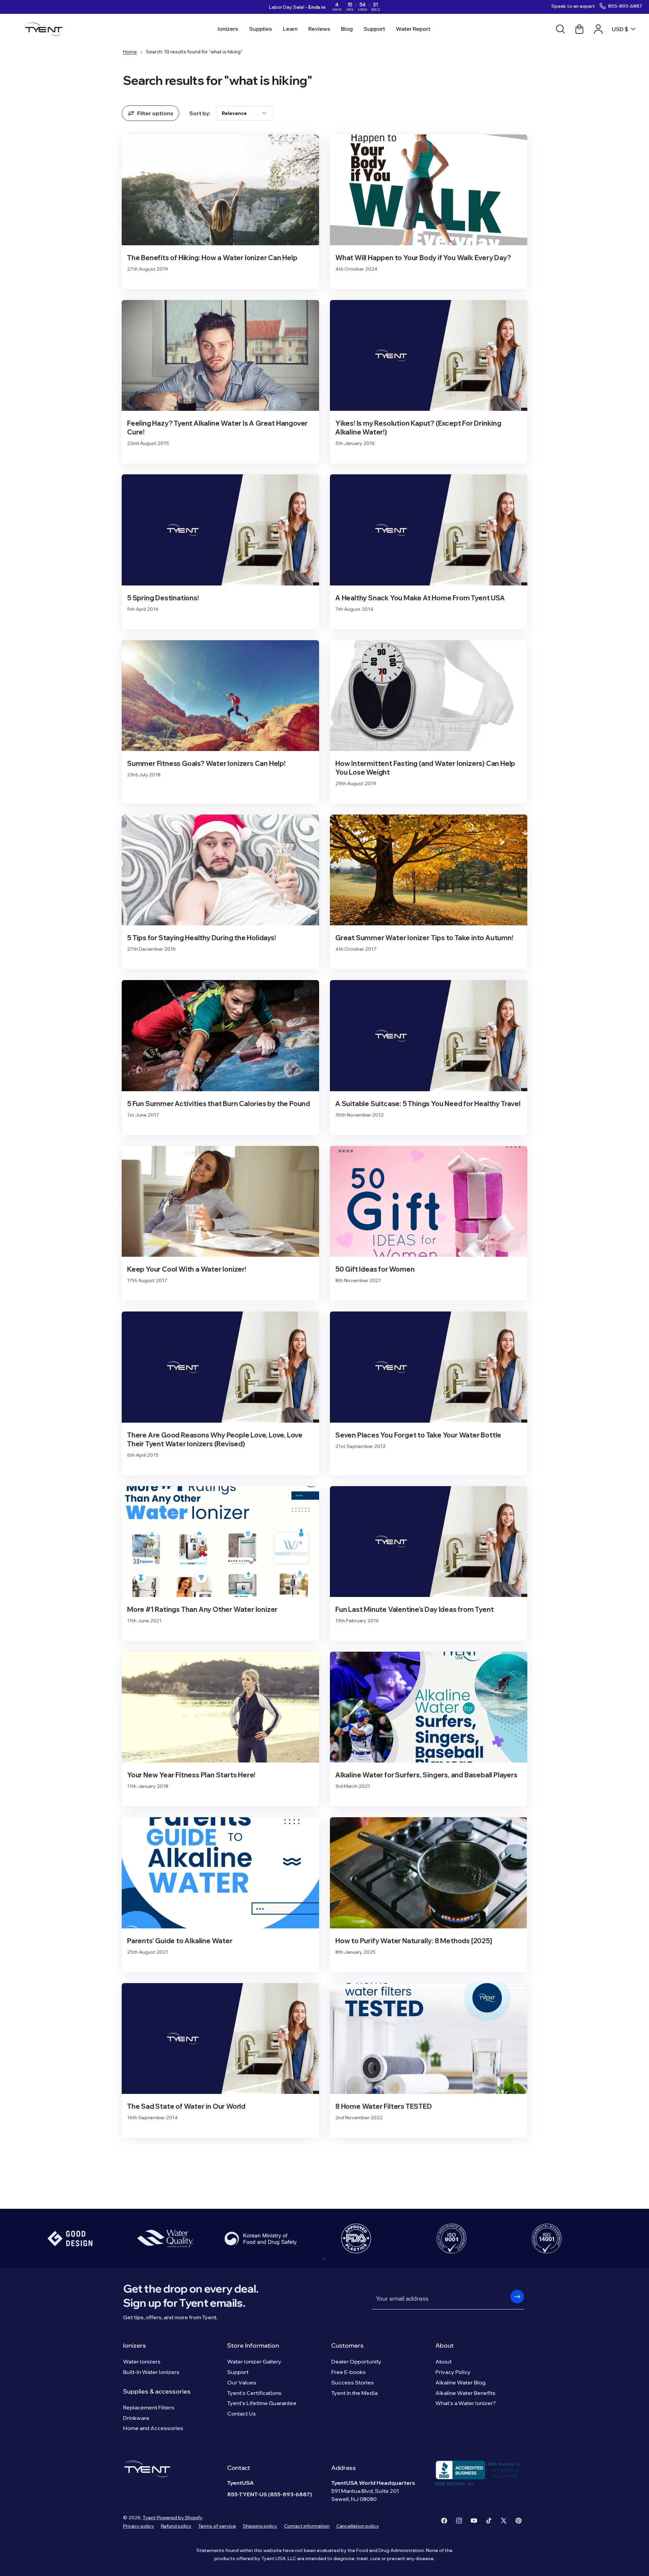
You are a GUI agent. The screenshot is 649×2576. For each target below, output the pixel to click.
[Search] (560, 29)
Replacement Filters (149, 2407)
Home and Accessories (153, 2428)
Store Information (253, 2345)
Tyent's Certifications (254, 2393)
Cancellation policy (358, 2526)
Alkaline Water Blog (461, 2382)
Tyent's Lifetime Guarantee (262, 2403)
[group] (70, 2239)
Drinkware (136, 2418)
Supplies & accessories (157, 2391)
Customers (347, 2345)
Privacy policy (139, 2526)
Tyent (149, 2518)
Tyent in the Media (354, 2393)
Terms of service (217, 2526)
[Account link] (598, 29)
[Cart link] (579, 29)
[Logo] (46, 29)
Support (238, 2372)
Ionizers (135, 2345)
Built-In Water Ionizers (151, 2372)
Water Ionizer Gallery (254, 2361)
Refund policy (176, 2526)
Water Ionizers (142, 2361)
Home (130, 52)
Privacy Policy (453, 2372)
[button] (319, 2259)
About (444, 2345)
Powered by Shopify (180, 2518)
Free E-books (348, 2372)
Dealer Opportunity (356, 2361)
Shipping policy (260, 2526)
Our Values (242, 2382)
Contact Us (242, 2414)
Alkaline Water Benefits (465, 2393)
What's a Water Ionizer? (466, 2403)
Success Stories (353, 2382)
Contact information (307, 2526)
